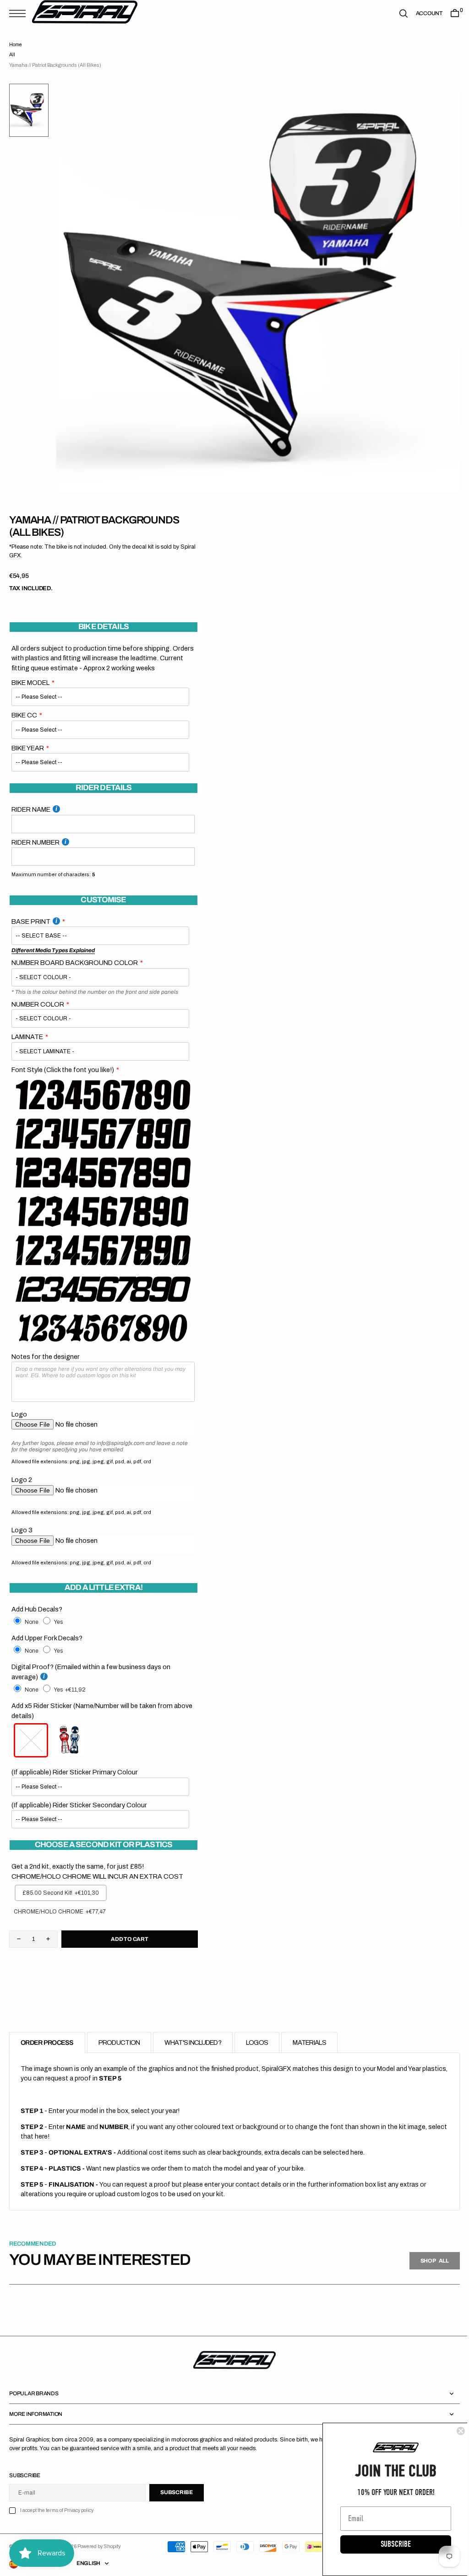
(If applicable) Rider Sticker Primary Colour (75, 1772)
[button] (20, 13)
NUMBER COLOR (38, 1004)
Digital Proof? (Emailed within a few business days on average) (91, 1672)
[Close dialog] (454, 2431)
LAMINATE (27, 1037)
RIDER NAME (31, 809)
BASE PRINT (31, 922)
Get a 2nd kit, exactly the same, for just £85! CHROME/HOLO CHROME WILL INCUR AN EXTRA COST (97, 1871)
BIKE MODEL (30, 683)
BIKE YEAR (28, 748)
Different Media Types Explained (53, 950)
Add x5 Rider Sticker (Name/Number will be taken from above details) (102, 1711)
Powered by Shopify (99, 2546)
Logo (19, 1414)
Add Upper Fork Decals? (47, 1638)
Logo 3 (22, 1530)
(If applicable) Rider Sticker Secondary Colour (79, 1805)
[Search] (397, 13)
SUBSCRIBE (389, 2544)
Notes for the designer (46, 1357)
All (12, 55)
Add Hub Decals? (37, 1609)
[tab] (47, 2043)
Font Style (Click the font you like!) (63, 1070)
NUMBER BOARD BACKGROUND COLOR (75, 963)
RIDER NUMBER (35, 842)
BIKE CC (24, 715)
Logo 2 (22, 1480)
